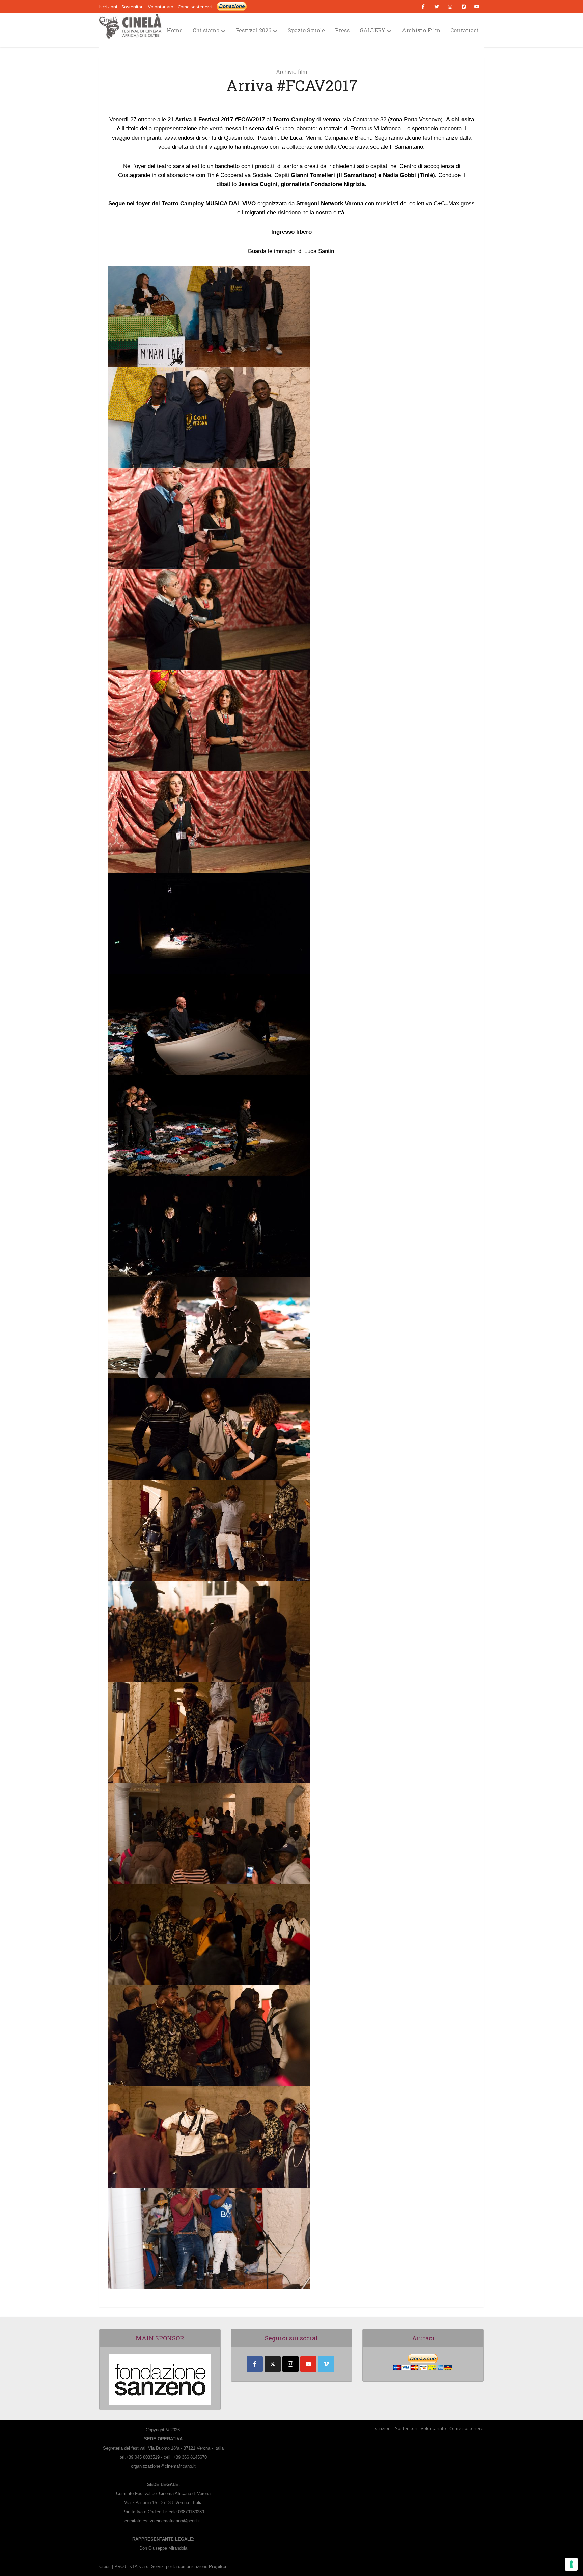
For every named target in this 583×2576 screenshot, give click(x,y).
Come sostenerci (195, 7)
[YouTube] (308, 2364)
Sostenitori (406, 2428)
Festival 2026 (254, 30)
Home (175, 30)
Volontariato (433, 2428)
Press (342, 30)
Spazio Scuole (306, 30)
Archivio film (292, 72)
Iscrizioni (383, 2428)
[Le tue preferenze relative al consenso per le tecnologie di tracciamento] (571, 2564)
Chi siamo (206, 30)
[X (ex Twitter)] (273, 2364)
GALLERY (372, 30)
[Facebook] (255, 2364)
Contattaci (465, 30)
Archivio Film (421, 30)
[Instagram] (290, 2364)
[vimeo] (326, 2364)
